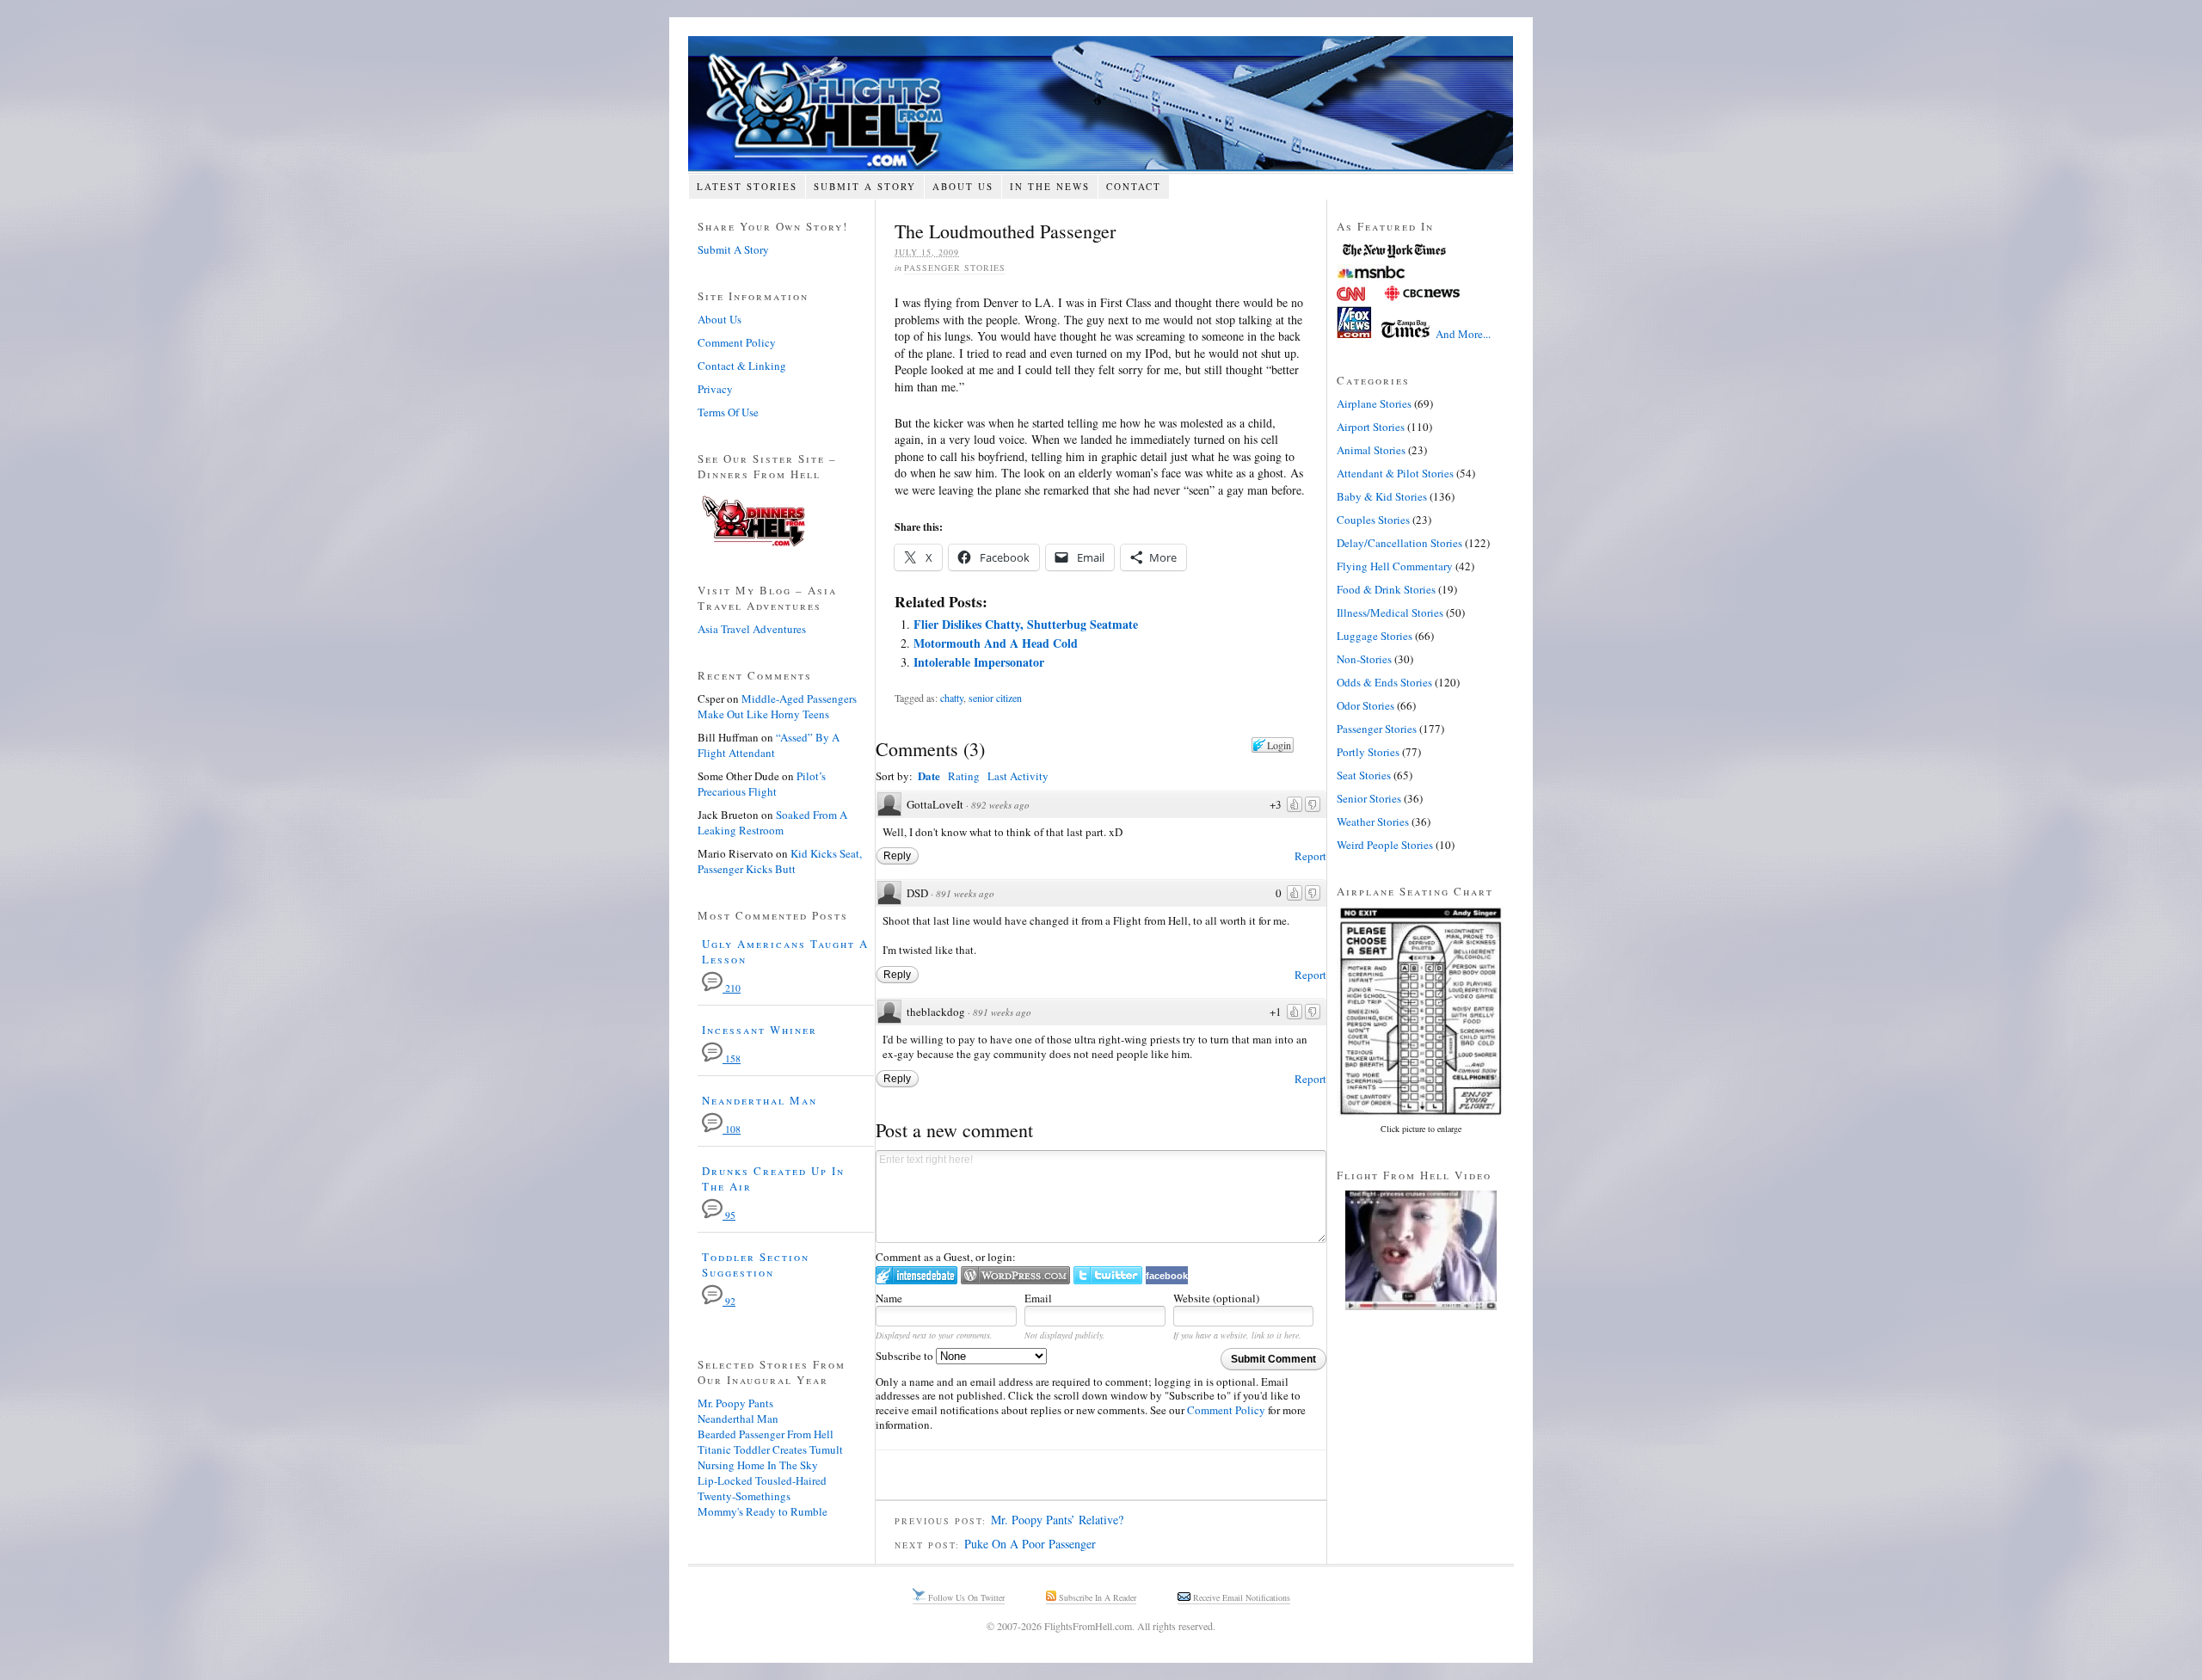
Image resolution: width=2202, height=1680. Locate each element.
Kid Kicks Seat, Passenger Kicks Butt (780, 861)
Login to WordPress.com (1015, 1275)
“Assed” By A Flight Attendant (769, 745)
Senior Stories (1369, 798)
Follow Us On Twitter (965, 1597)
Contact (1134, 186)
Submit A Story (865, 186)
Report (1310, 856)
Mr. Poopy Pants (735, 1403)
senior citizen (995, 698)
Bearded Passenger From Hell (766, 1434)
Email (1038, 1298)
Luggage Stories (1375, 636)
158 (732, 1058)
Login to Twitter (1108, 1275)
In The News (1050, 186)
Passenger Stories (955, 268)
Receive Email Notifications (1240, 1597)
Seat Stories (1364, 775)
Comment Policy (1226, 1410)
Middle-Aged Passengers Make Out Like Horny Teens (777, 706)
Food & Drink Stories (1386, 589)
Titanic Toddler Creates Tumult (770, 1449)
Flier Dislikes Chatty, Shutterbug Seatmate (1026, 624)
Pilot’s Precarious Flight (762, 784)
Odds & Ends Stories (1384, 682)
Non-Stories (1364, 659)
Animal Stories (1371, 450)
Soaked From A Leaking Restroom (772, 822)
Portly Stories (1368, 752)
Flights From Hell (1101, 104)
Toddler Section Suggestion (756, 1265)
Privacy (715, 389)
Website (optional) (1216, 1298)
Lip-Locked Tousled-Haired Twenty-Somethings (762, 1488)
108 (732, 1129)
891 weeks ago (965, 893)
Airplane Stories (1374, 403)
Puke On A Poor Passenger (1030, 1544)
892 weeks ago (1000, 805)
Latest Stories (747, 186)
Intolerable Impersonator (979, 662)
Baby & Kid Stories (1382, 496)
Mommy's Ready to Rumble (763, 1511)
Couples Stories (1373, 520)
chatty (952, 698)
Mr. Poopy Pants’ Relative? (1057, 1520)
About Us (963, 186)
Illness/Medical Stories (1390, 612)
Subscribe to (906, 1356)
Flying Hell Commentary (1395, 566)
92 (729, 1301)
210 (732, 988)
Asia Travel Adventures (752, 629)
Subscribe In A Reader (1096, 1597)
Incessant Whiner (760, 1030)
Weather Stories (1373, 822)
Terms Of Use (728, 412)
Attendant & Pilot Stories (1395, 473)
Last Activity (1018, 776)
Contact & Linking (742, 366)
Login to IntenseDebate (916, 1275)
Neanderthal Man (760, 1100)
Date (929, 775)
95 (729, 1215)
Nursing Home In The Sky (758, 1465)
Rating (964, 776)
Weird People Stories (1385, 845)
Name (889, 1298)
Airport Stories (1371, 427)
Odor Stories (1365, 705)
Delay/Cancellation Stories (1399, 543)
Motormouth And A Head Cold (996, 643)
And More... (1463, 334)
